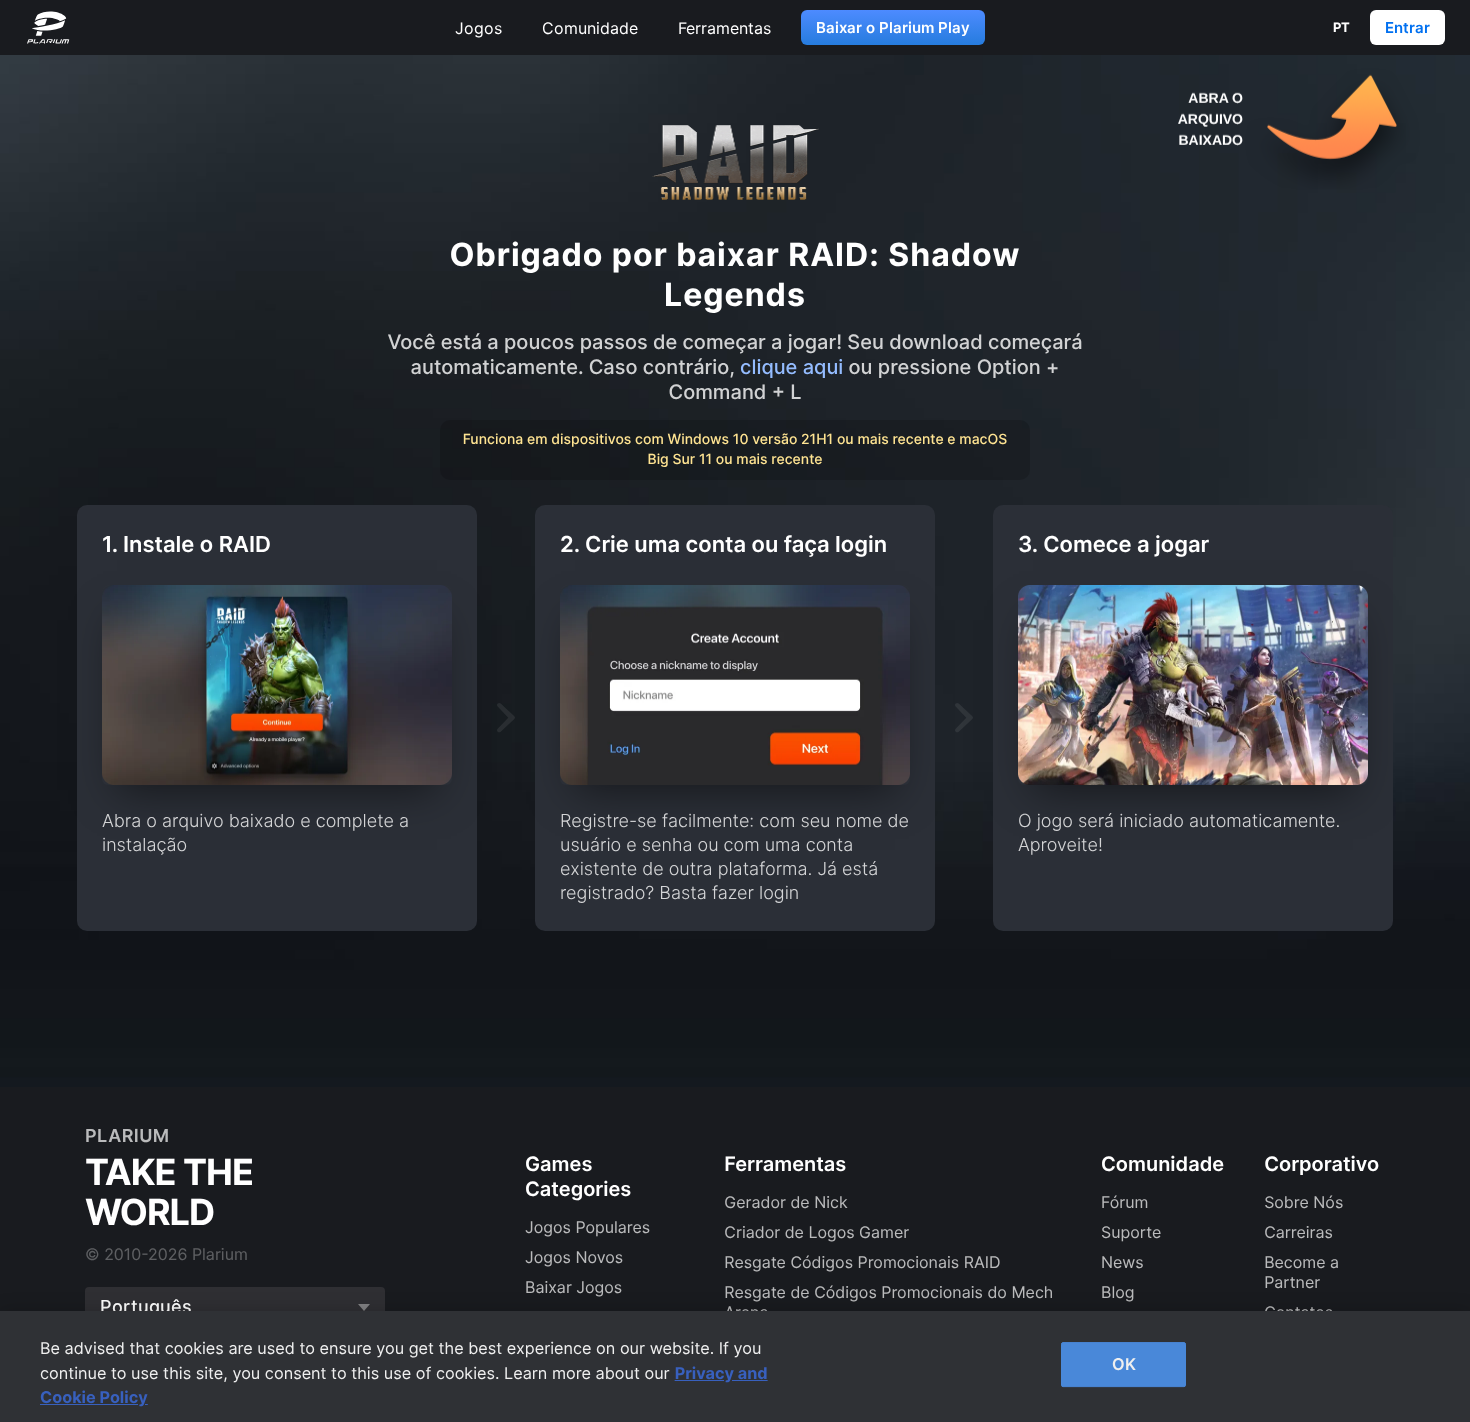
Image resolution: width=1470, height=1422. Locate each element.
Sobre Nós (1303, 1202)
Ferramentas (724, 28)
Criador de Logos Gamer (816, 1232)
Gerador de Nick (785, 1202)
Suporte (1131, 1232)
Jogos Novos (574, 1257)
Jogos (478, 28)
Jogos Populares (587, 1227)
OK (1124, 1364)
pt (1341, 27)
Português (146, 1306)
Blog (1118, 1292)
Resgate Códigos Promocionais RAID (862, 1262)
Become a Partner (1301, 1272)
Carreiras (1298, 1232)
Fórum (1124, 1202)
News (1122, 1262)
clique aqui (794, 367)
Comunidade (590, 28)
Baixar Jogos (573, 1287)
